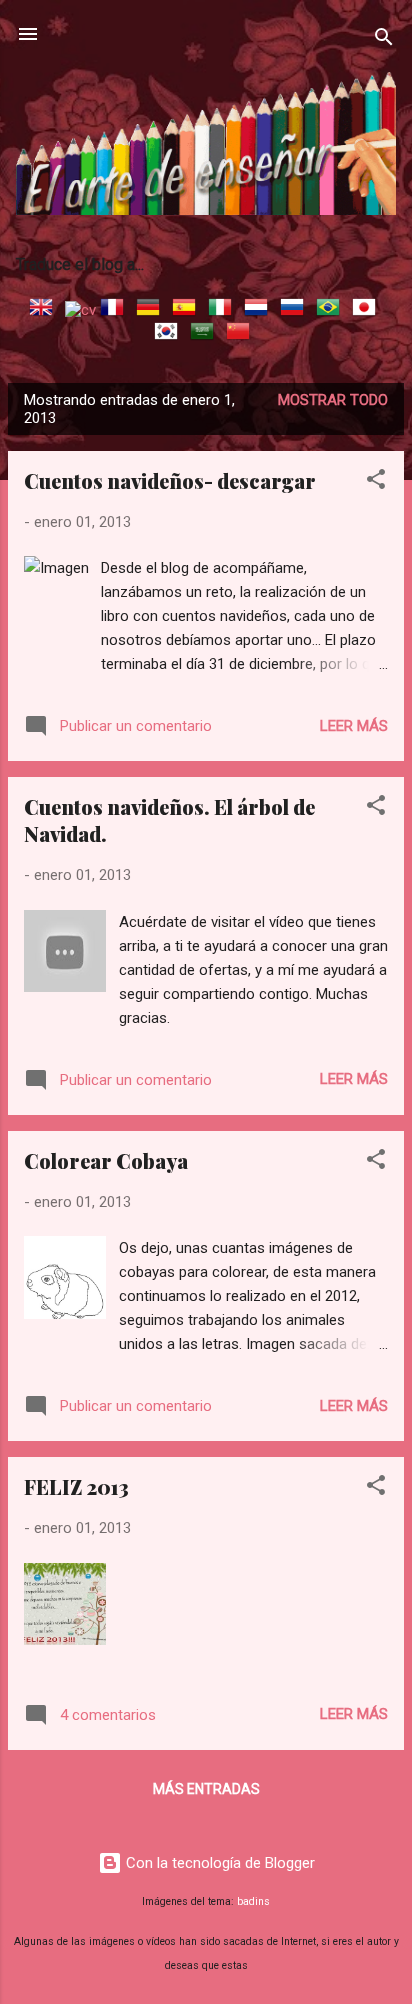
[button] (376, 482)
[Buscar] (384, 40)
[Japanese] (368, 310)
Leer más (354, 726)
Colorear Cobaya (106, 1160)
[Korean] (170, 334)
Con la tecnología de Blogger (218, 1863)
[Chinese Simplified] (242, 334)
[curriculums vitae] (80, 310)
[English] (45, 310)
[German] (152, 310)
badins (253, 1901)
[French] (116, 310)
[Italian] (224, 310)
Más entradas (206, 1789)
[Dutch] (260, 310)
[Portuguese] (332, 310)
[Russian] (296, 310)
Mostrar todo (333, 400)
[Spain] (188, 310)
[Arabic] (206, 334)
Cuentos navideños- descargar (170, 480)
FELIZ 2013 (76, 1486)
